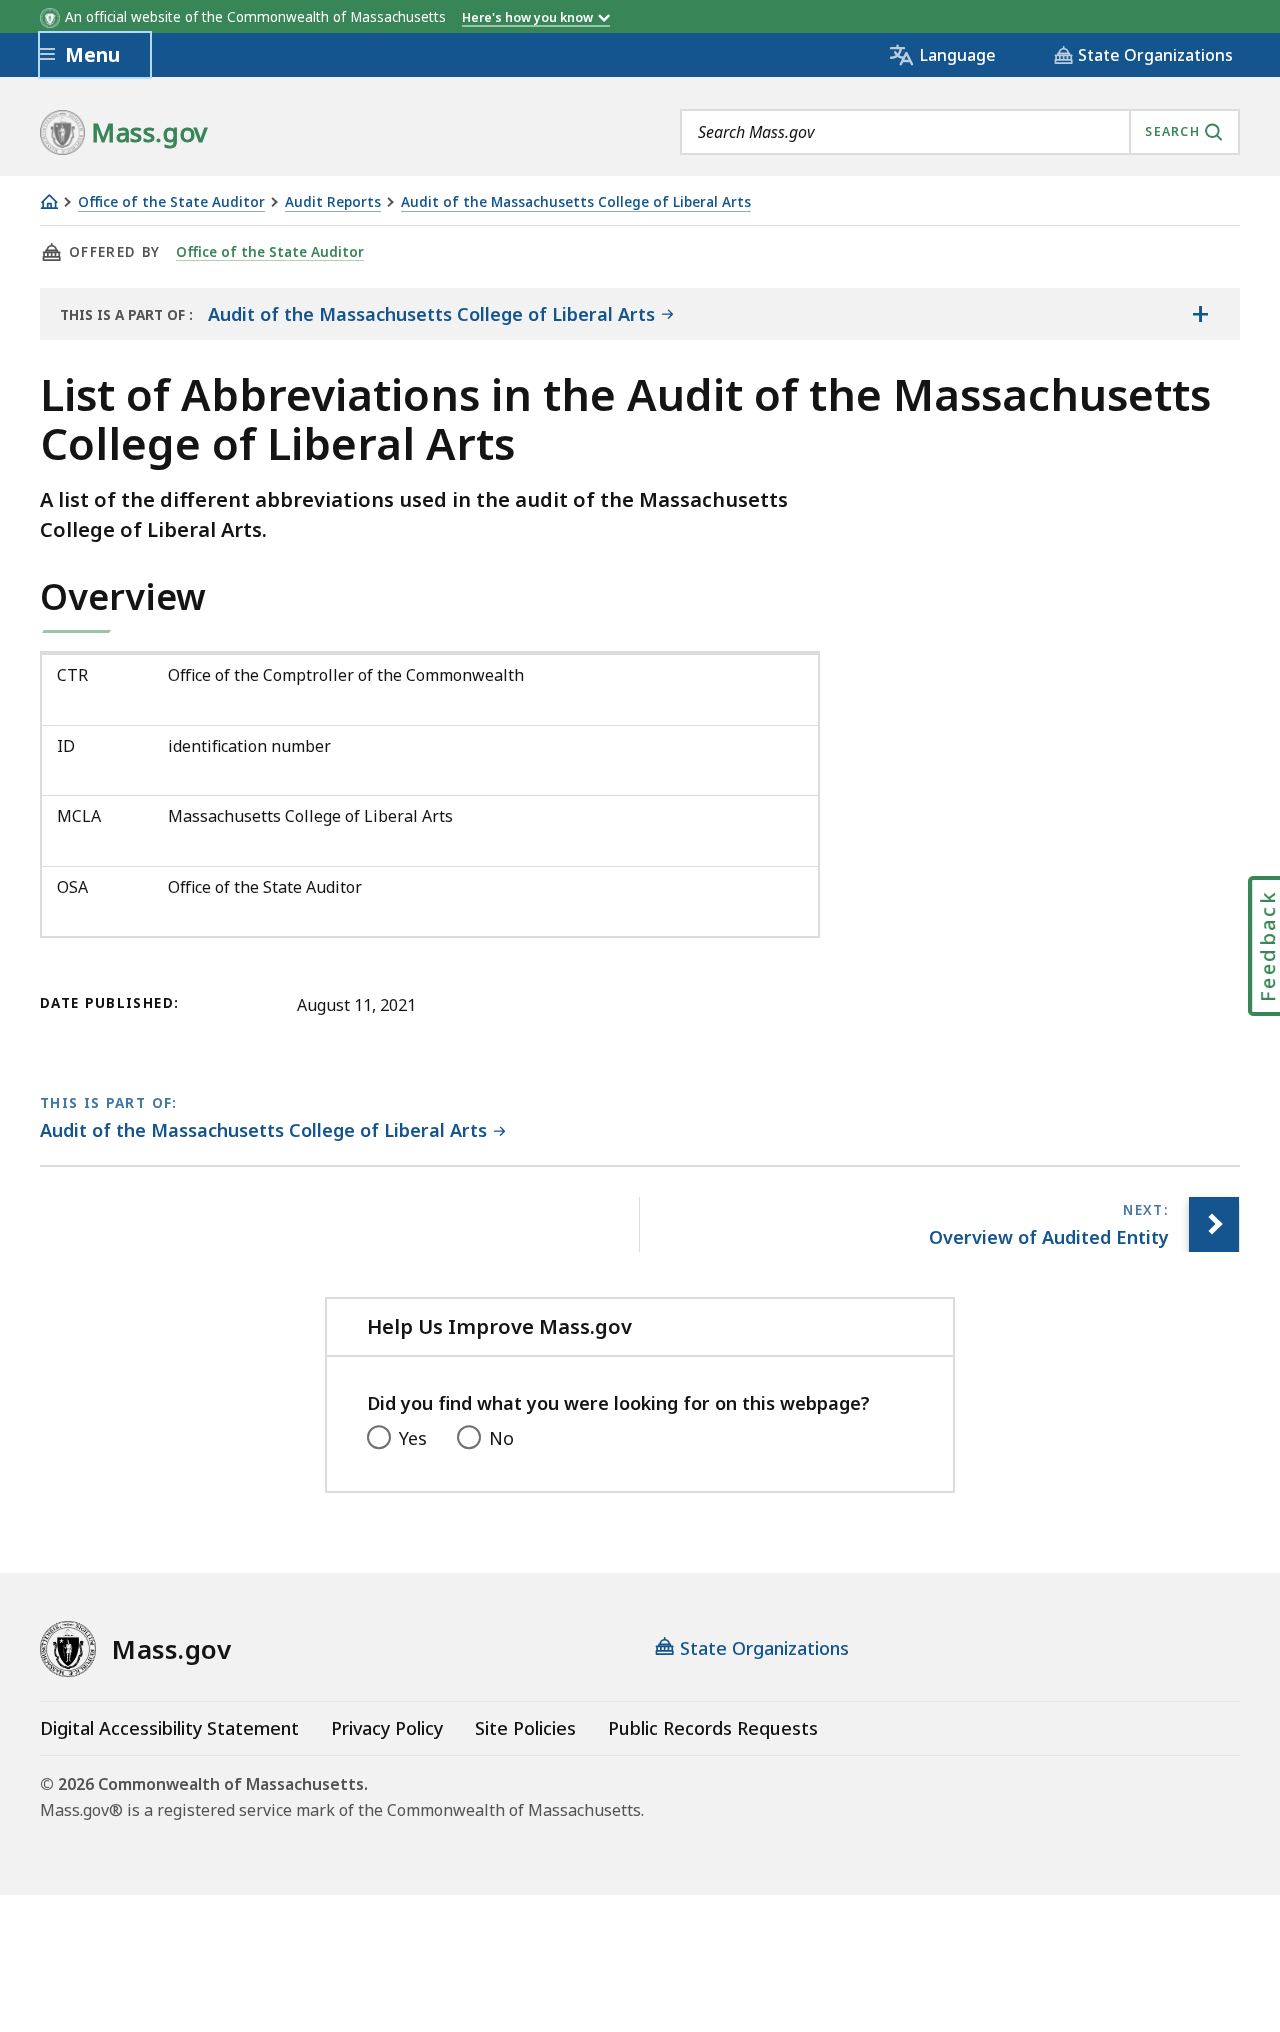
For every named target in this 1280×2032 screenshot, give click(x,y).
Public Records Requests (713, 1728)
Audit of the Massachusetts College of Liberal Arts (576, 202)
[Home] (49, 201)
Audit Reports (333, 202)
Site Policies (525, 1728)
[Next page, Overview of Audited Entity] (1214, 1224)
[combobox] (960, 132)
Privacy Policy (387, 1728)
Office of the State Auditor (171, 202)
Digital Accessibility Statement (169, 1728)
